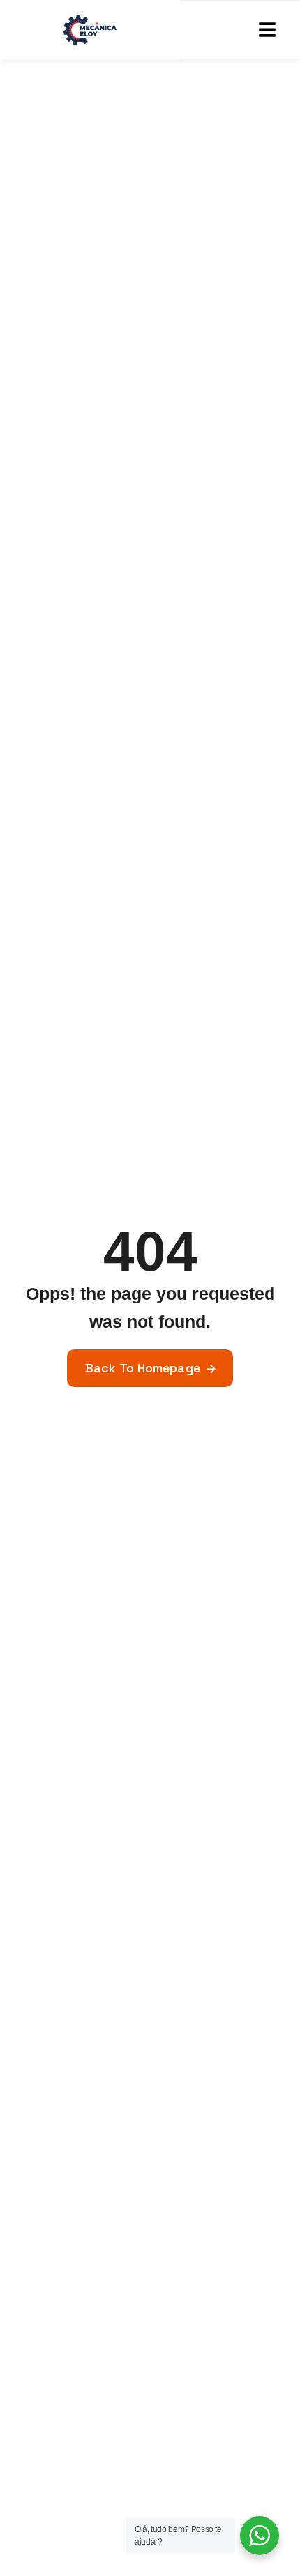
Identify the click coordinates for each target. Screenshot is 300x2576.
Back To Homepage (143, 1368)
